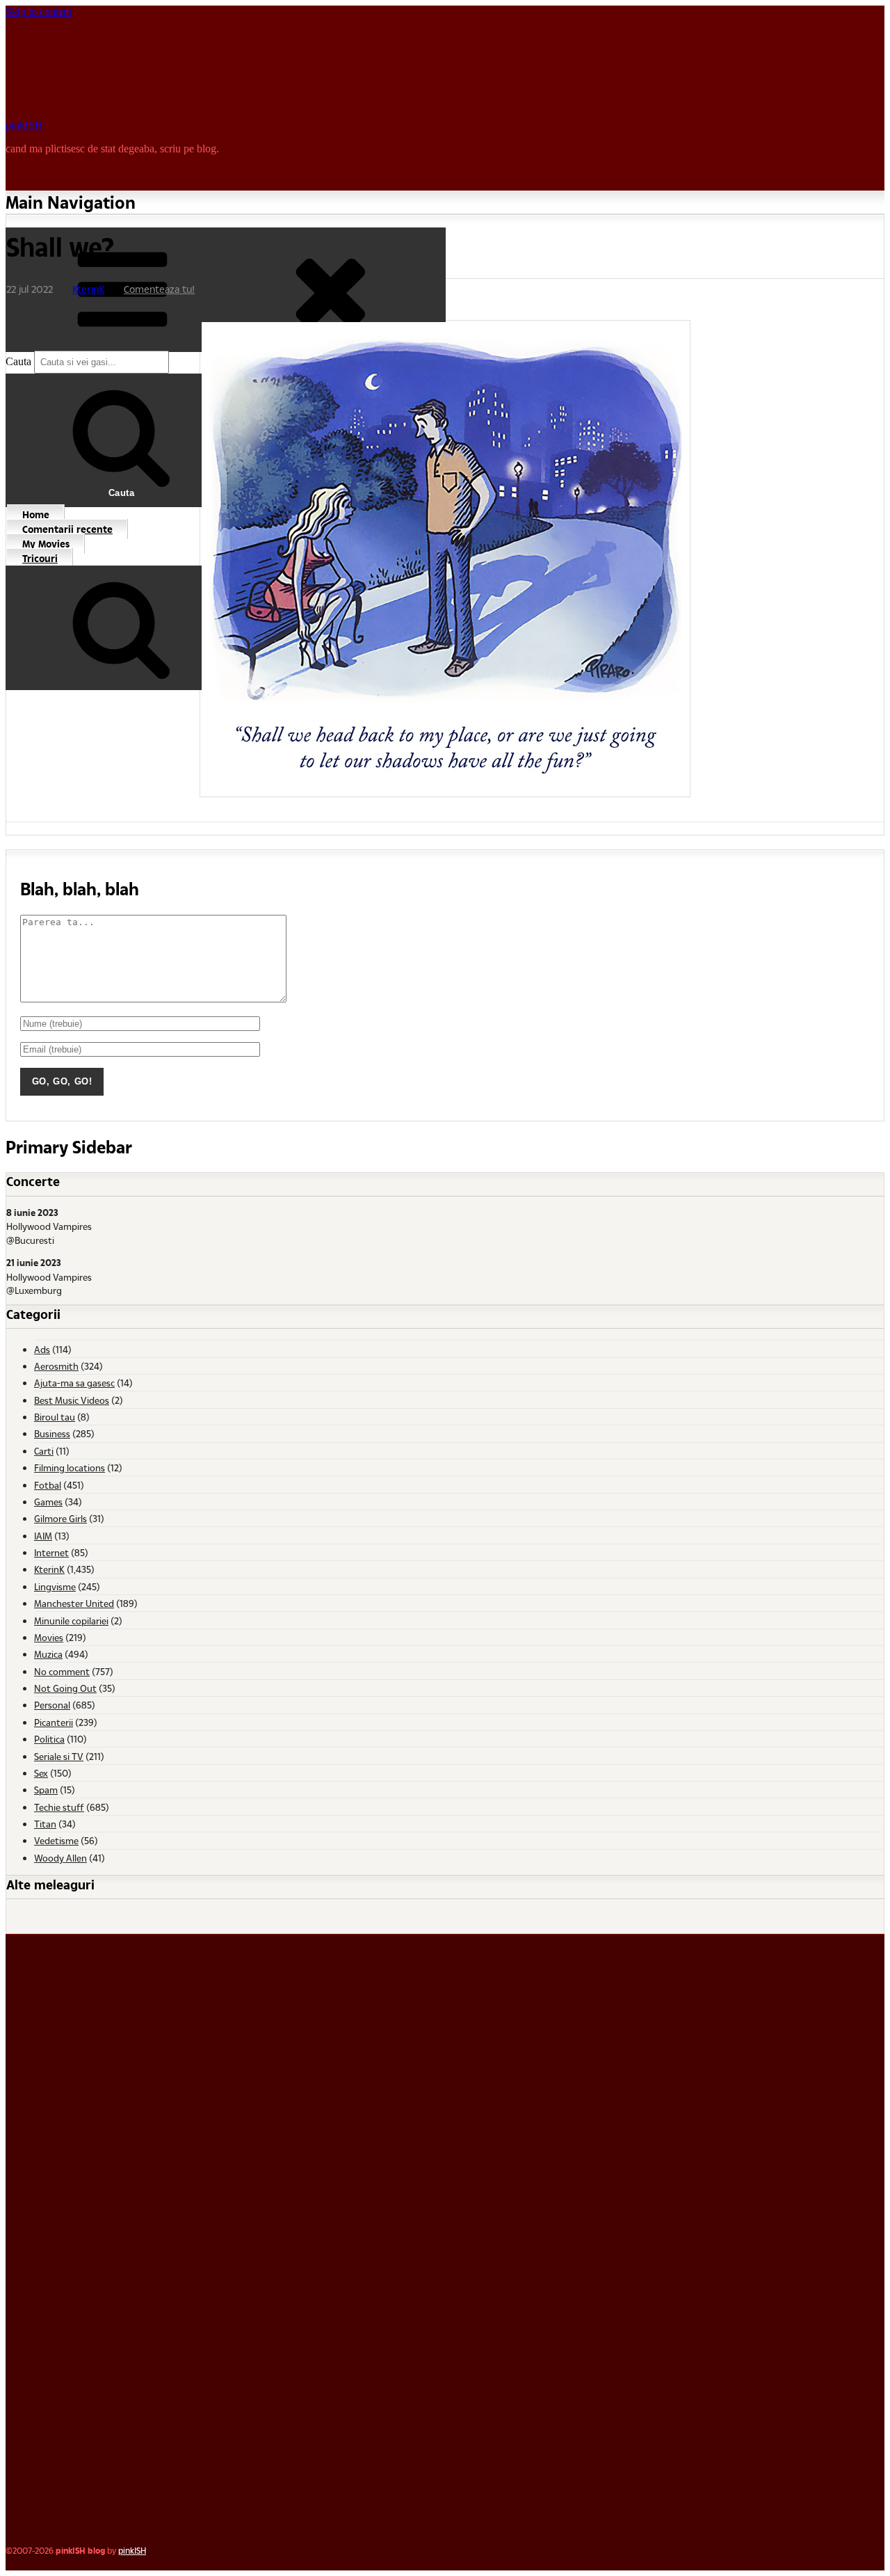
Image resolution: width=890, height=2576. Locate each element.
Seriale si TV (59, 1756)
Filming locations (70, 1467)
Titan (45, 1824)
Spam (46, 1790)
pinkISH (24, 125)
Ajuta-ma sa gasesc (74, 1383)
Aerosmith (56, 1366)
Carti (44, 1451)
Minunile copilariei (71, 1621)
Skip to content (39, 11)
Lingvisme (55, 1586)
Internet (51, 1552)
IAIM (43, 1536)
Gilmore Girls (60, 1518)
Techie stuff (59, 1807)
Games (48, 1502)
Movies (49, 1637)
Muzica (48, 1654)
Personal (52, 1705)
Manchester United (74, 1603)
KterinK (88, 289)
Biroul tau (55, 1417)
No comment (62, 1671)
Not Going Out (65, 1688)
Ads (42, 1349)
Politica (49, 1739)
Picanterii (54, 1722)
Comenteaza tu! (159, 289)
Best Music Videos (72, 1400)
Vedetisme (56, 1840)
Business (52, 1433)
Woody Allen (60, 1858)
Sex (41, 1773)
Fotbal (48, 1485)
